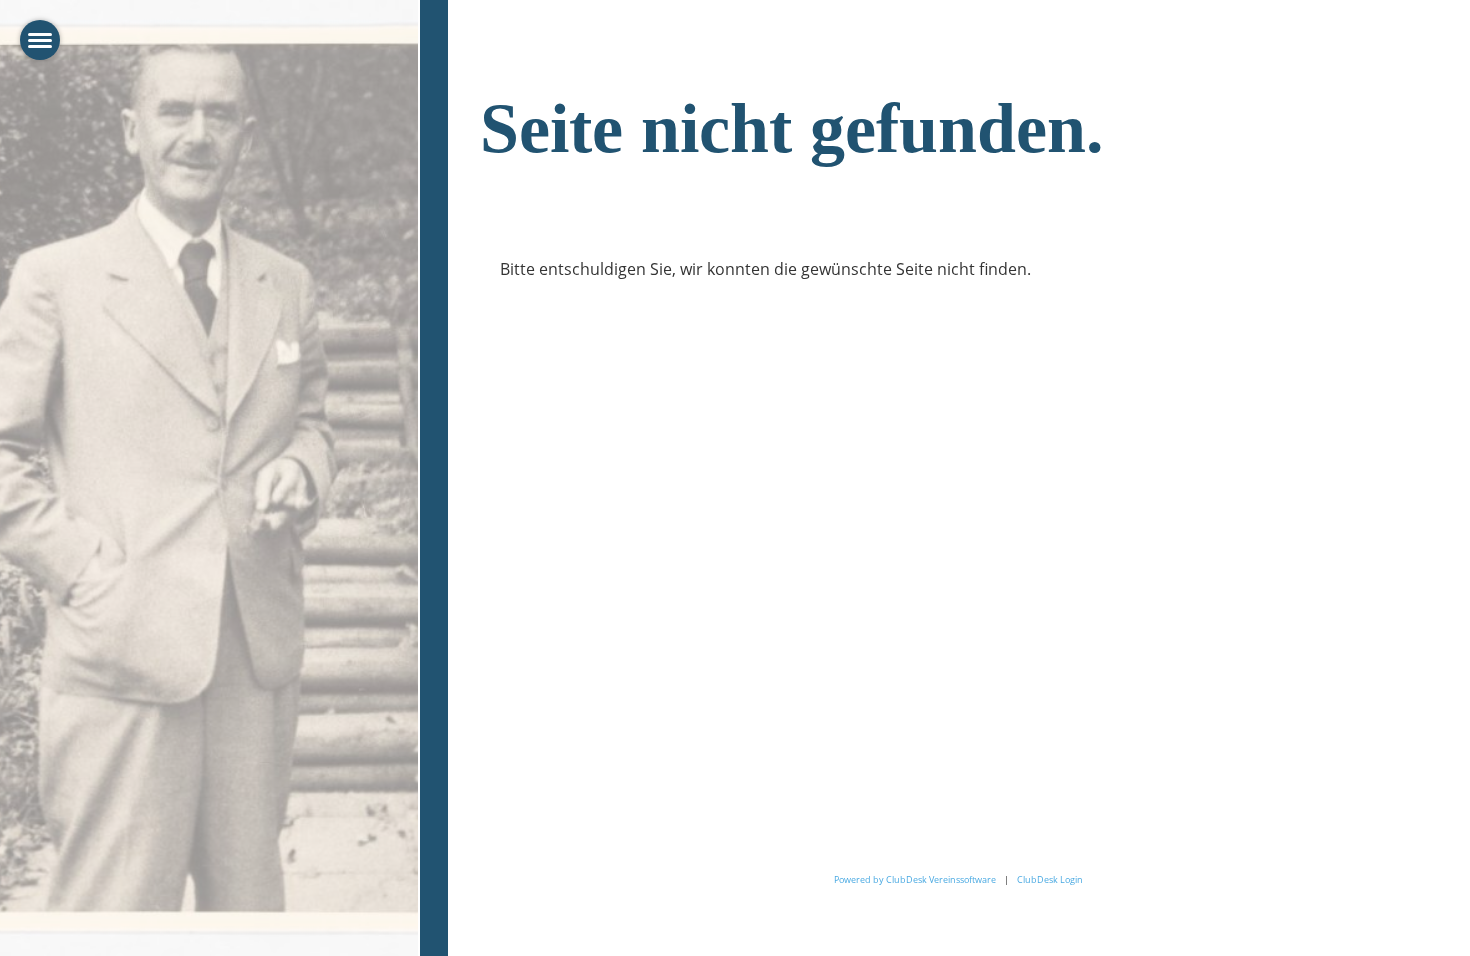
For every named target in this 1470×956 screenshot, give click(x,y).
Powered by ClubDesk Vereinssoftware (915, 879)
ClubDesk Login (1050, 879)
